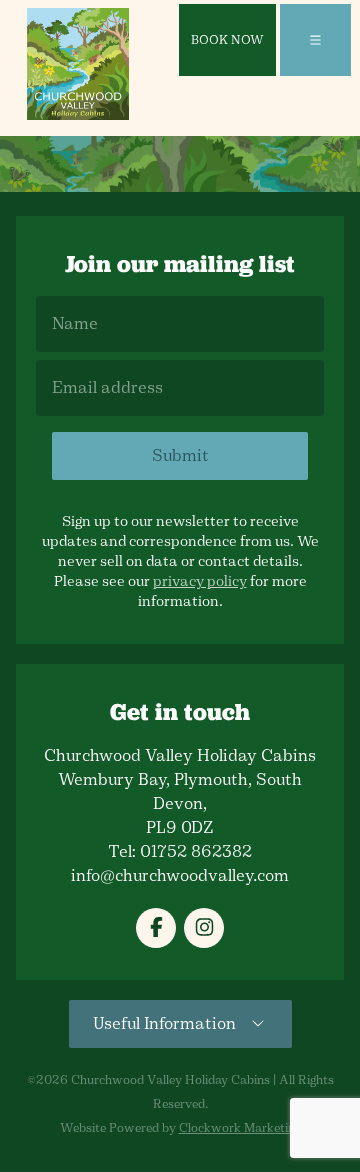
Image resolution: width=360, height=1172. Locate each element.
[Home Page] (77, 64)
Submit (180, 455)
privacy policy (200, 581)
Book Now (227, 40)
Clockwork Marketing (240, 1128)
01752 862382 (196, 851)
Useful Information (170, 1023)
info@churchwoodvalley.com (180, 875)
